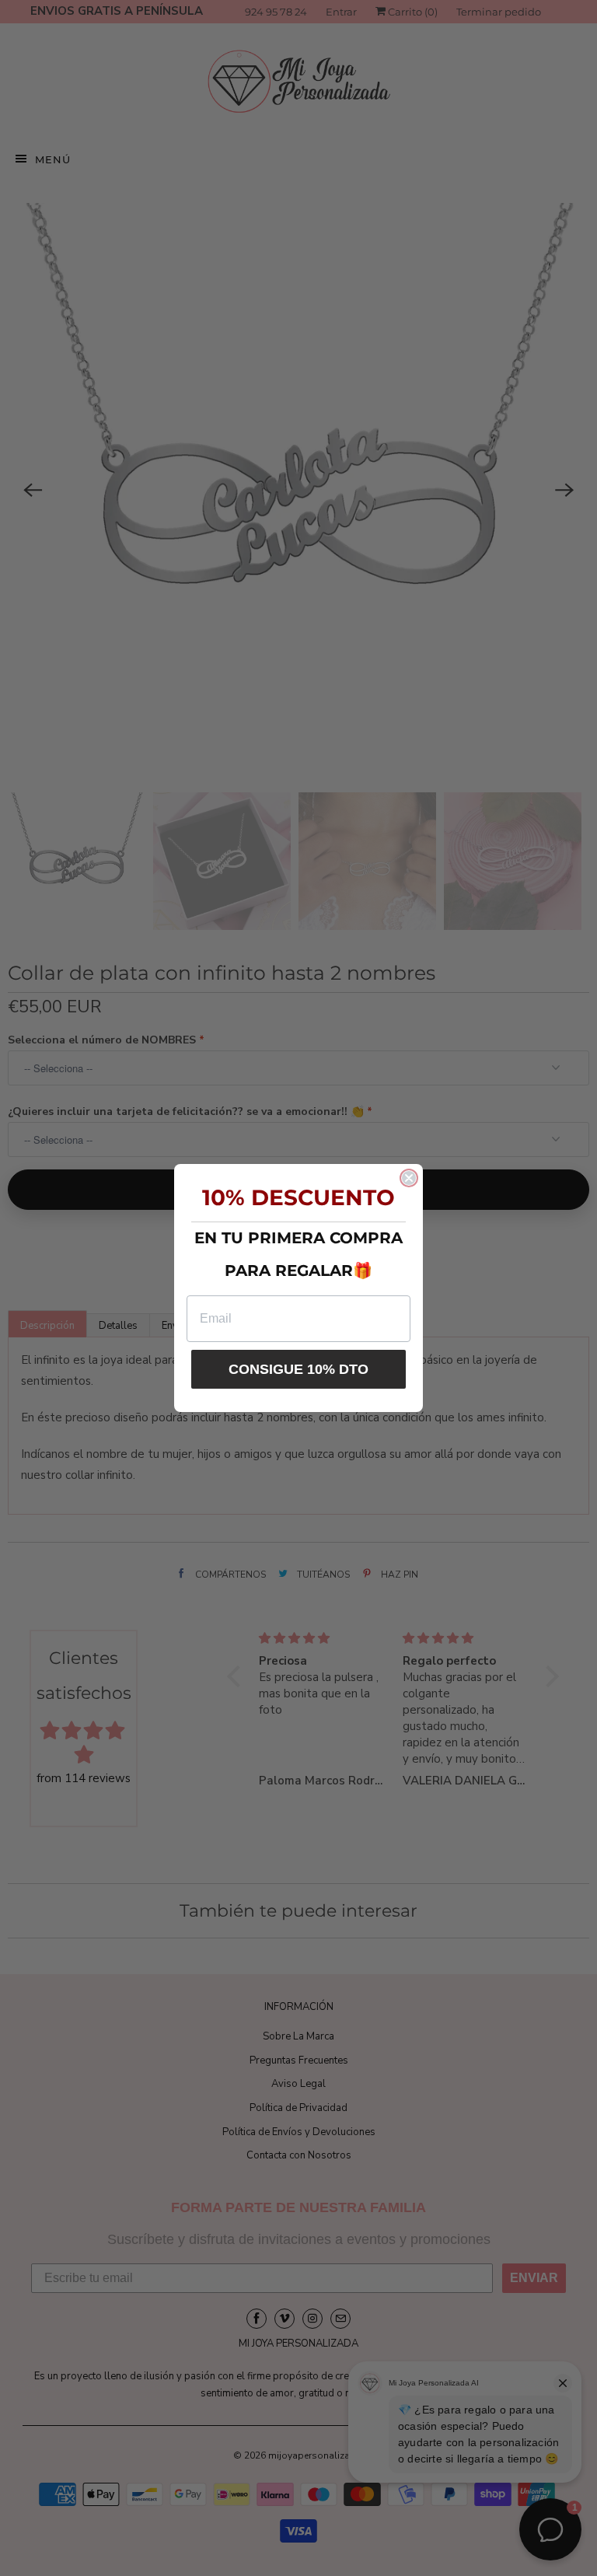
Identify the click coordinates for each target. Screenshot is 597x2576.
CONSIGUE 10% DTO (298, 1369)
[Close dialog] (409, 1178)
